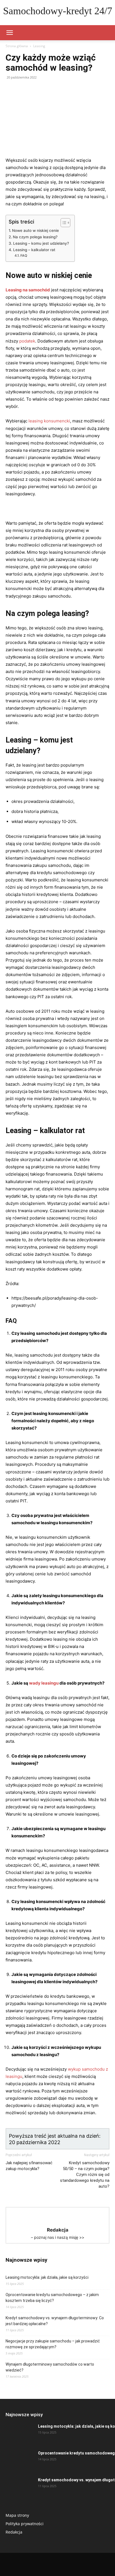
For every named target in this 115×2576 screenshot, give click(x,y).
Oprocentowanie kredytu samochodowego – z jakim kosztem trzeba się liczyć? (52, 2298)
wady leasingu (44, 1683)
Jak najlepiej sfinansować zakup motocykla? (29, 2166)
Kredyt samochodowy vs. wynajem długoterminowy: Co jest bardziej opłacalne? (55, 2321)
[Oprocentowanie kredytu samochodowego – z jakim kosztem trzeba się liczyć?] (20, 2460)
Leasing (39, 46)
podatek (27, 341)
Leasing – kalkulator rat (34, 250)
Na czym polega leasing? (35, 237)
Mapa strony (17, 2515)
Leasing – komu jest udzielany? (41, 243)
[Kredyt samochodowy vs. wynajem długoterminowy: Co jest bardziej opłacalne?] (20, 2487)
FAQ (24, 255)
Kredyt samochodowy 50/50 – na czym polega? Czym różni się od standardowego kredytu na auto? (85, 2175)
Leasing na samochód (28, 290)
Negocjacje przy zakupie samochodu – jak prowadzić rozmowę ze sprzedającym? (53, 2344)
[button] (9, 33)
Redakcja (14, 2532)
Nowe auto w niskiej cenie (35, 230)
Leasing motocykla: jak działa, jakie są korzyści (47, 2277)
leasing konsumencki (49, 421)
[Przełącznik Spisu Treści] (63, 223)
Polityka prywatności (25, 2524)
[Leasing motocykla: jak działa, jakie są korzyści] (20, 2433)
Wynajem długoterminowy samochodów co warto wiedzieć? (50, 2367)
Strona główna (17, 46)
